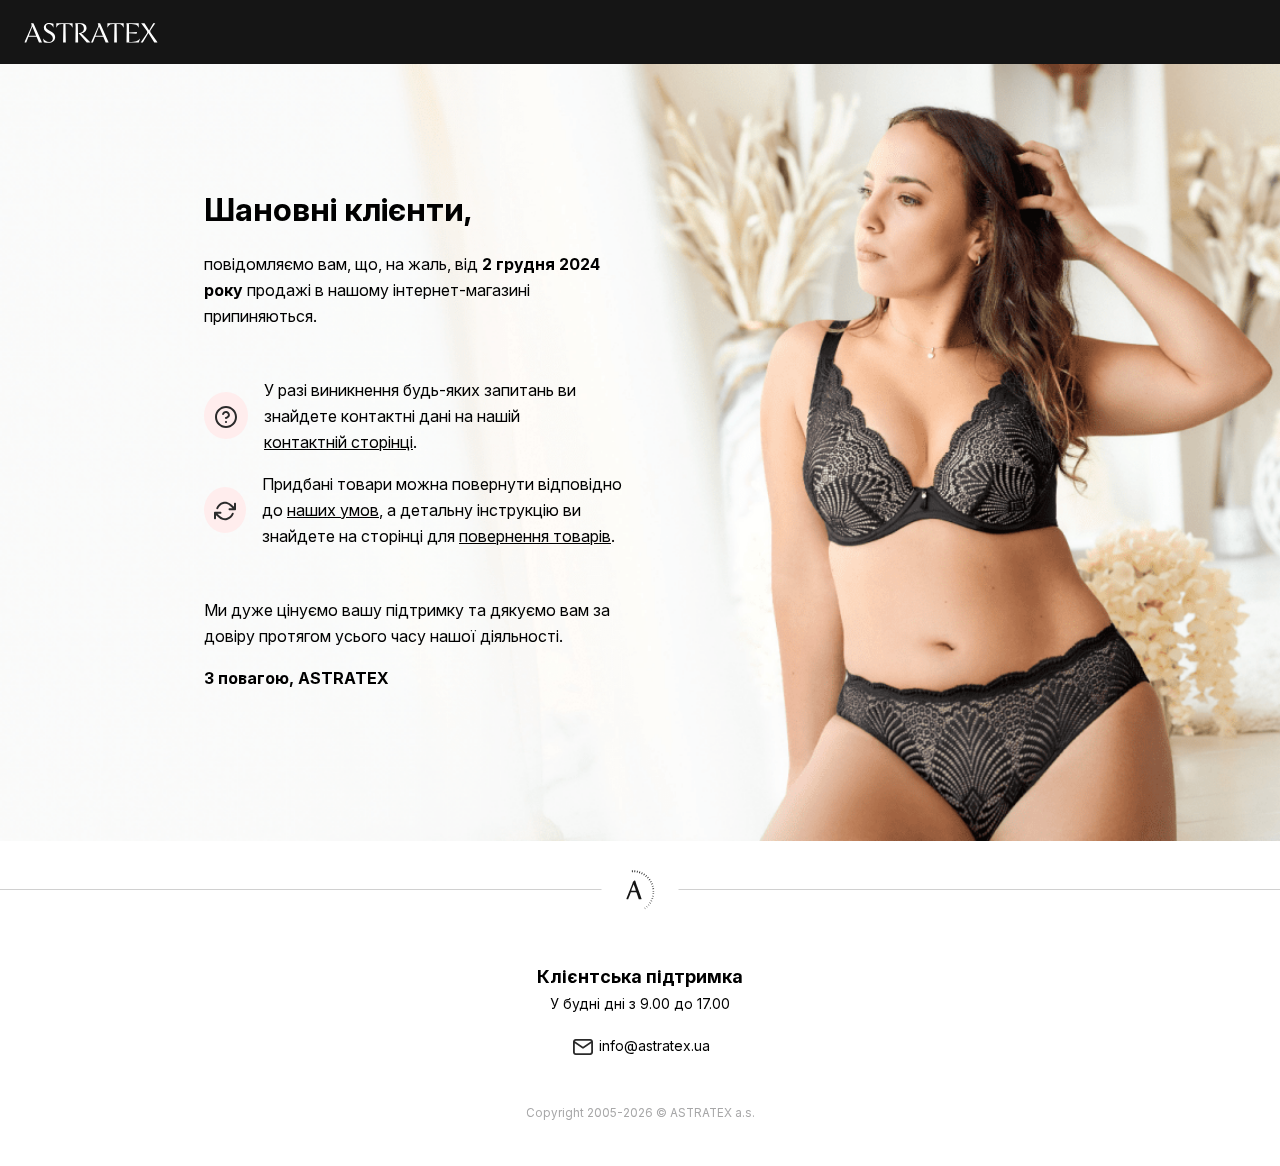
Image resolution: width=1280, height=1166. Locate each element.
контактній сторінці (338, 442)
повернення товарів (535, 536)
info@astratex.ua (652, 1045)
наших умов (333, 510)
